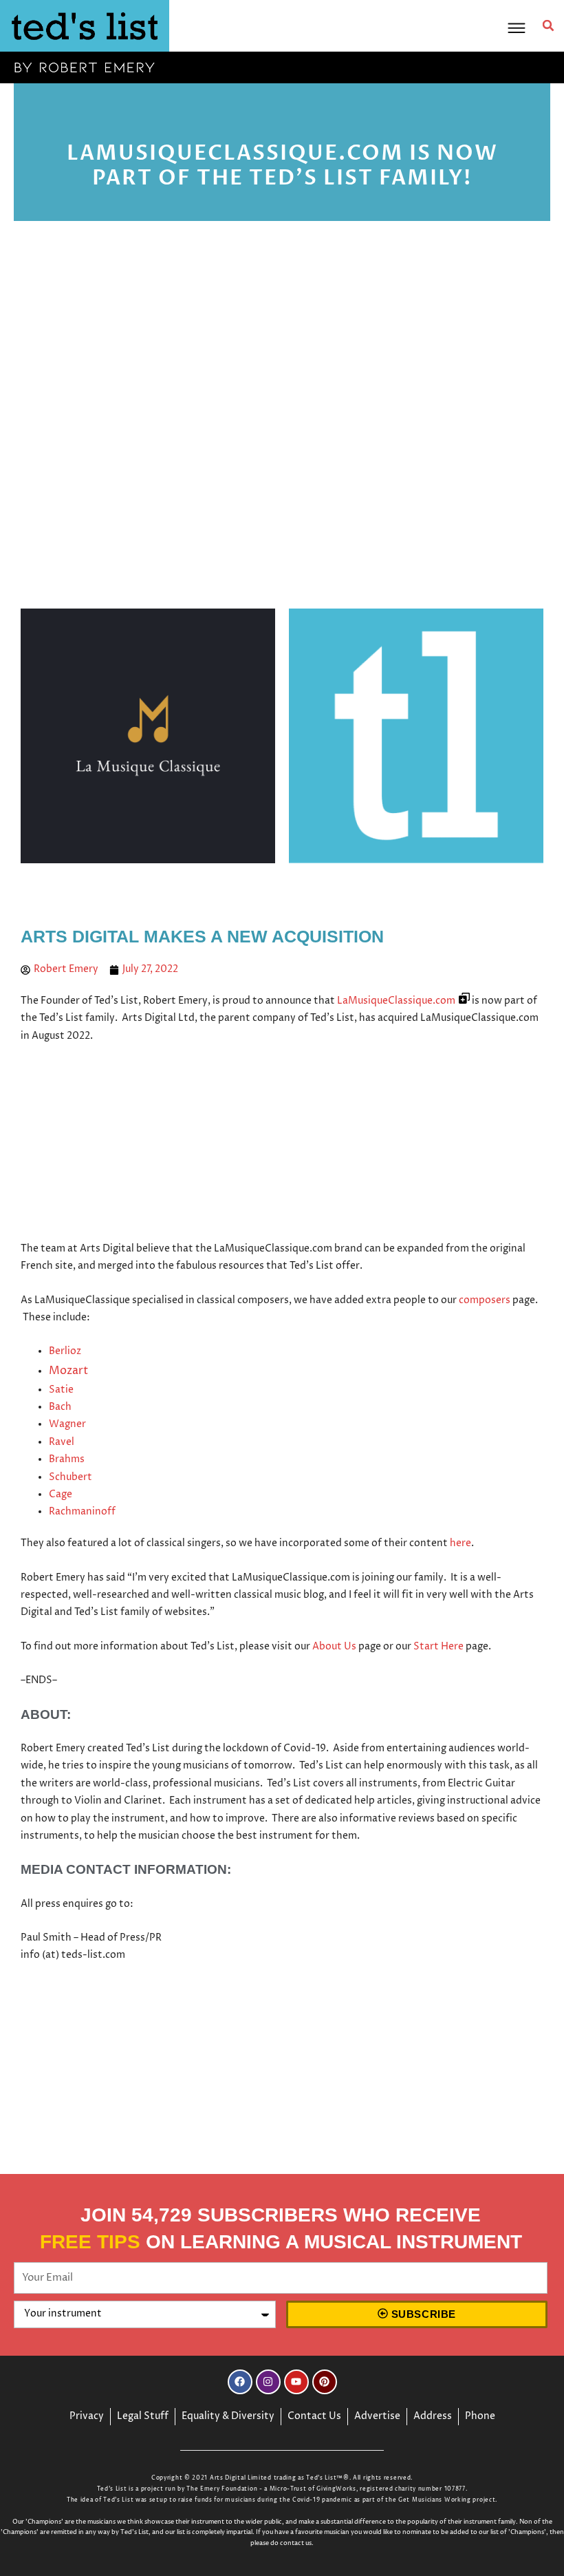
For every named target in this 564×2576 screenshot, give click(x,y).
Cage (61, 1495)
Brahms (67, 1459)
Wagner (67, 1424)
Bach (60, 1407)
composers (485, 1300)
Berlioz (65, 1351)
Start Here (438, 1647)
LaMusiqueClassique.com (396, 1001)
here (460, 1543)
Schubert (70, 1477)
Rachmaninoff (82, 1512)
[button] (548, 25)
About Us (334, 1647)
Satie (61, 1390)
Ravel (62, 1442)
